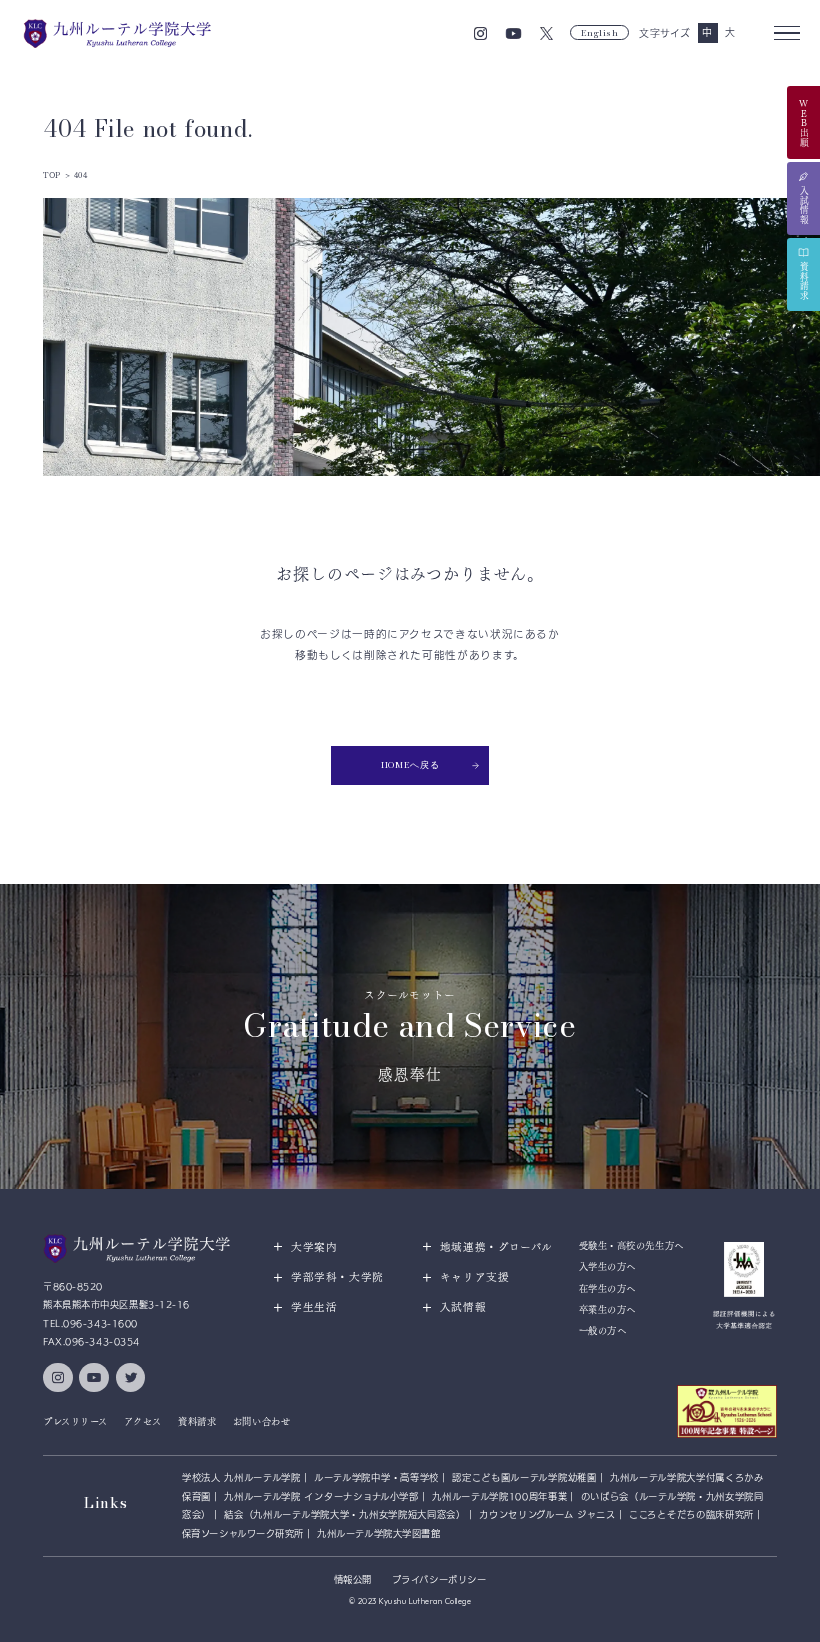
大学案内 (314, 1247)
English (600, 32)
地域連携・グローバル (496, 1247)
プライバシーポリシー (439, 1579)
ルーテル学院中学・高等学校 (376, 1477)
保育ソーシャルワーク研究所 (243, 1533)
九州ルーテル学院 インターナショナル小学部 (321, 1496)
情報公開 (353, 1579)
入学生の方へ (607, 1266)
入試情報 (463, 1307)
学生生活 (314, 1307)
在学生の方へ (607, 1288)
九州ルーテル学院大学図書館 (378, 1533)
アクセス (142, 1421)
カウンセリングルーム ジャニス (547, 1514)
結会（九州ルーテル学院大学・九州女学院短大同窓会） (345, 1514)
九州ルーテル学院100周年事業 (499, 1496)
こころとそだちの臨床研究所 (691, 1514)
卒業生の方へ (607, 1309)
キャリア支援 (475, 1277)
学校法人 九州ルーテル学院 (241, 1477)
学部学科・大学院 (337, 1277)
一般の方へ (603, 1330)
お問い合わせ (261, 1421)
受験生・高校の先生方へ (631, 1245)
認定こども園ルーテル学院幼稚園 (524, 1477)
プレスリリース (75, 1421)
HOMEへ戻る (410, 764)
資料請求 (197, 1421)
